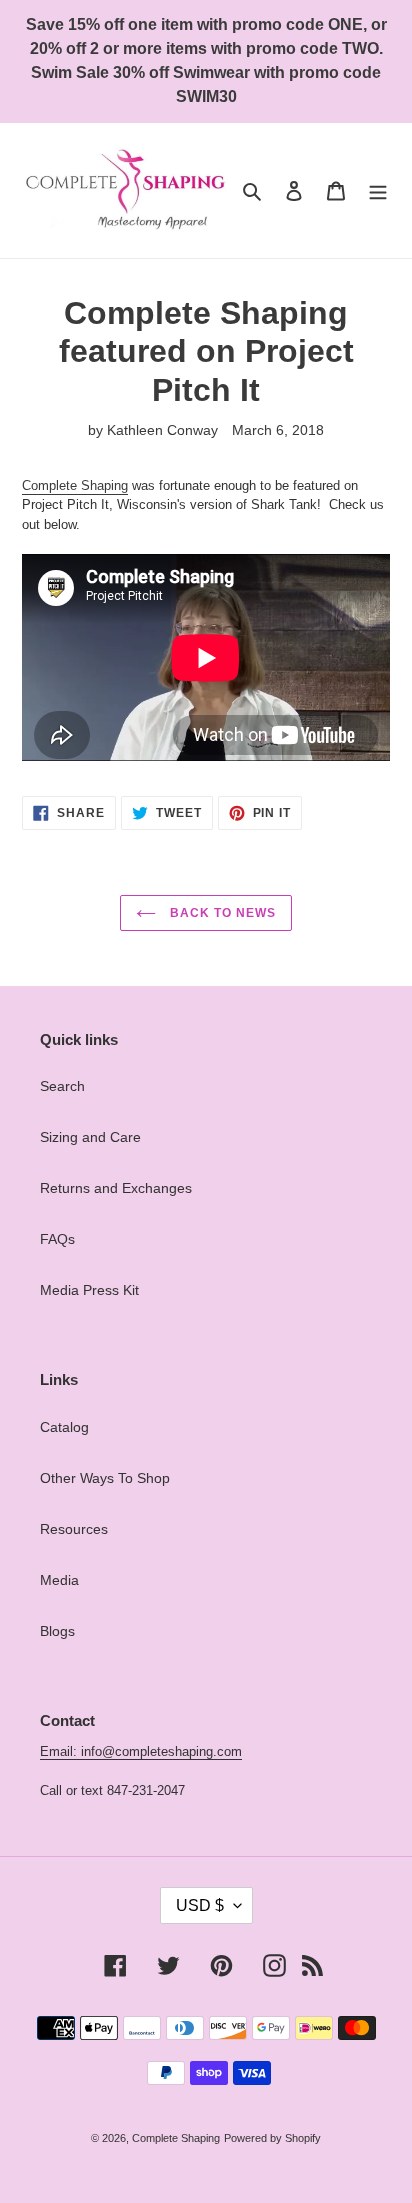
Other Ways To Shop (105, 1478)
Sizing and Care (90, 1137)
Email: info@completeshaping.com (141, 1751)
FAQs (57, 1239)
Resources (74, 1529)
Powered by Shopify (272, 2138)
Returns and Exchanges (116, 1188)
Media (59, 1580)
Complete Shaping (75, 485)
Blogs (57, 1631)
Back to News (220, 913)
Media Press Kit (89, 1290)
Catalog (64, 1427)
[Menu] (378, 190)
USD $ (200, 1905)
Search (62, 1086)
